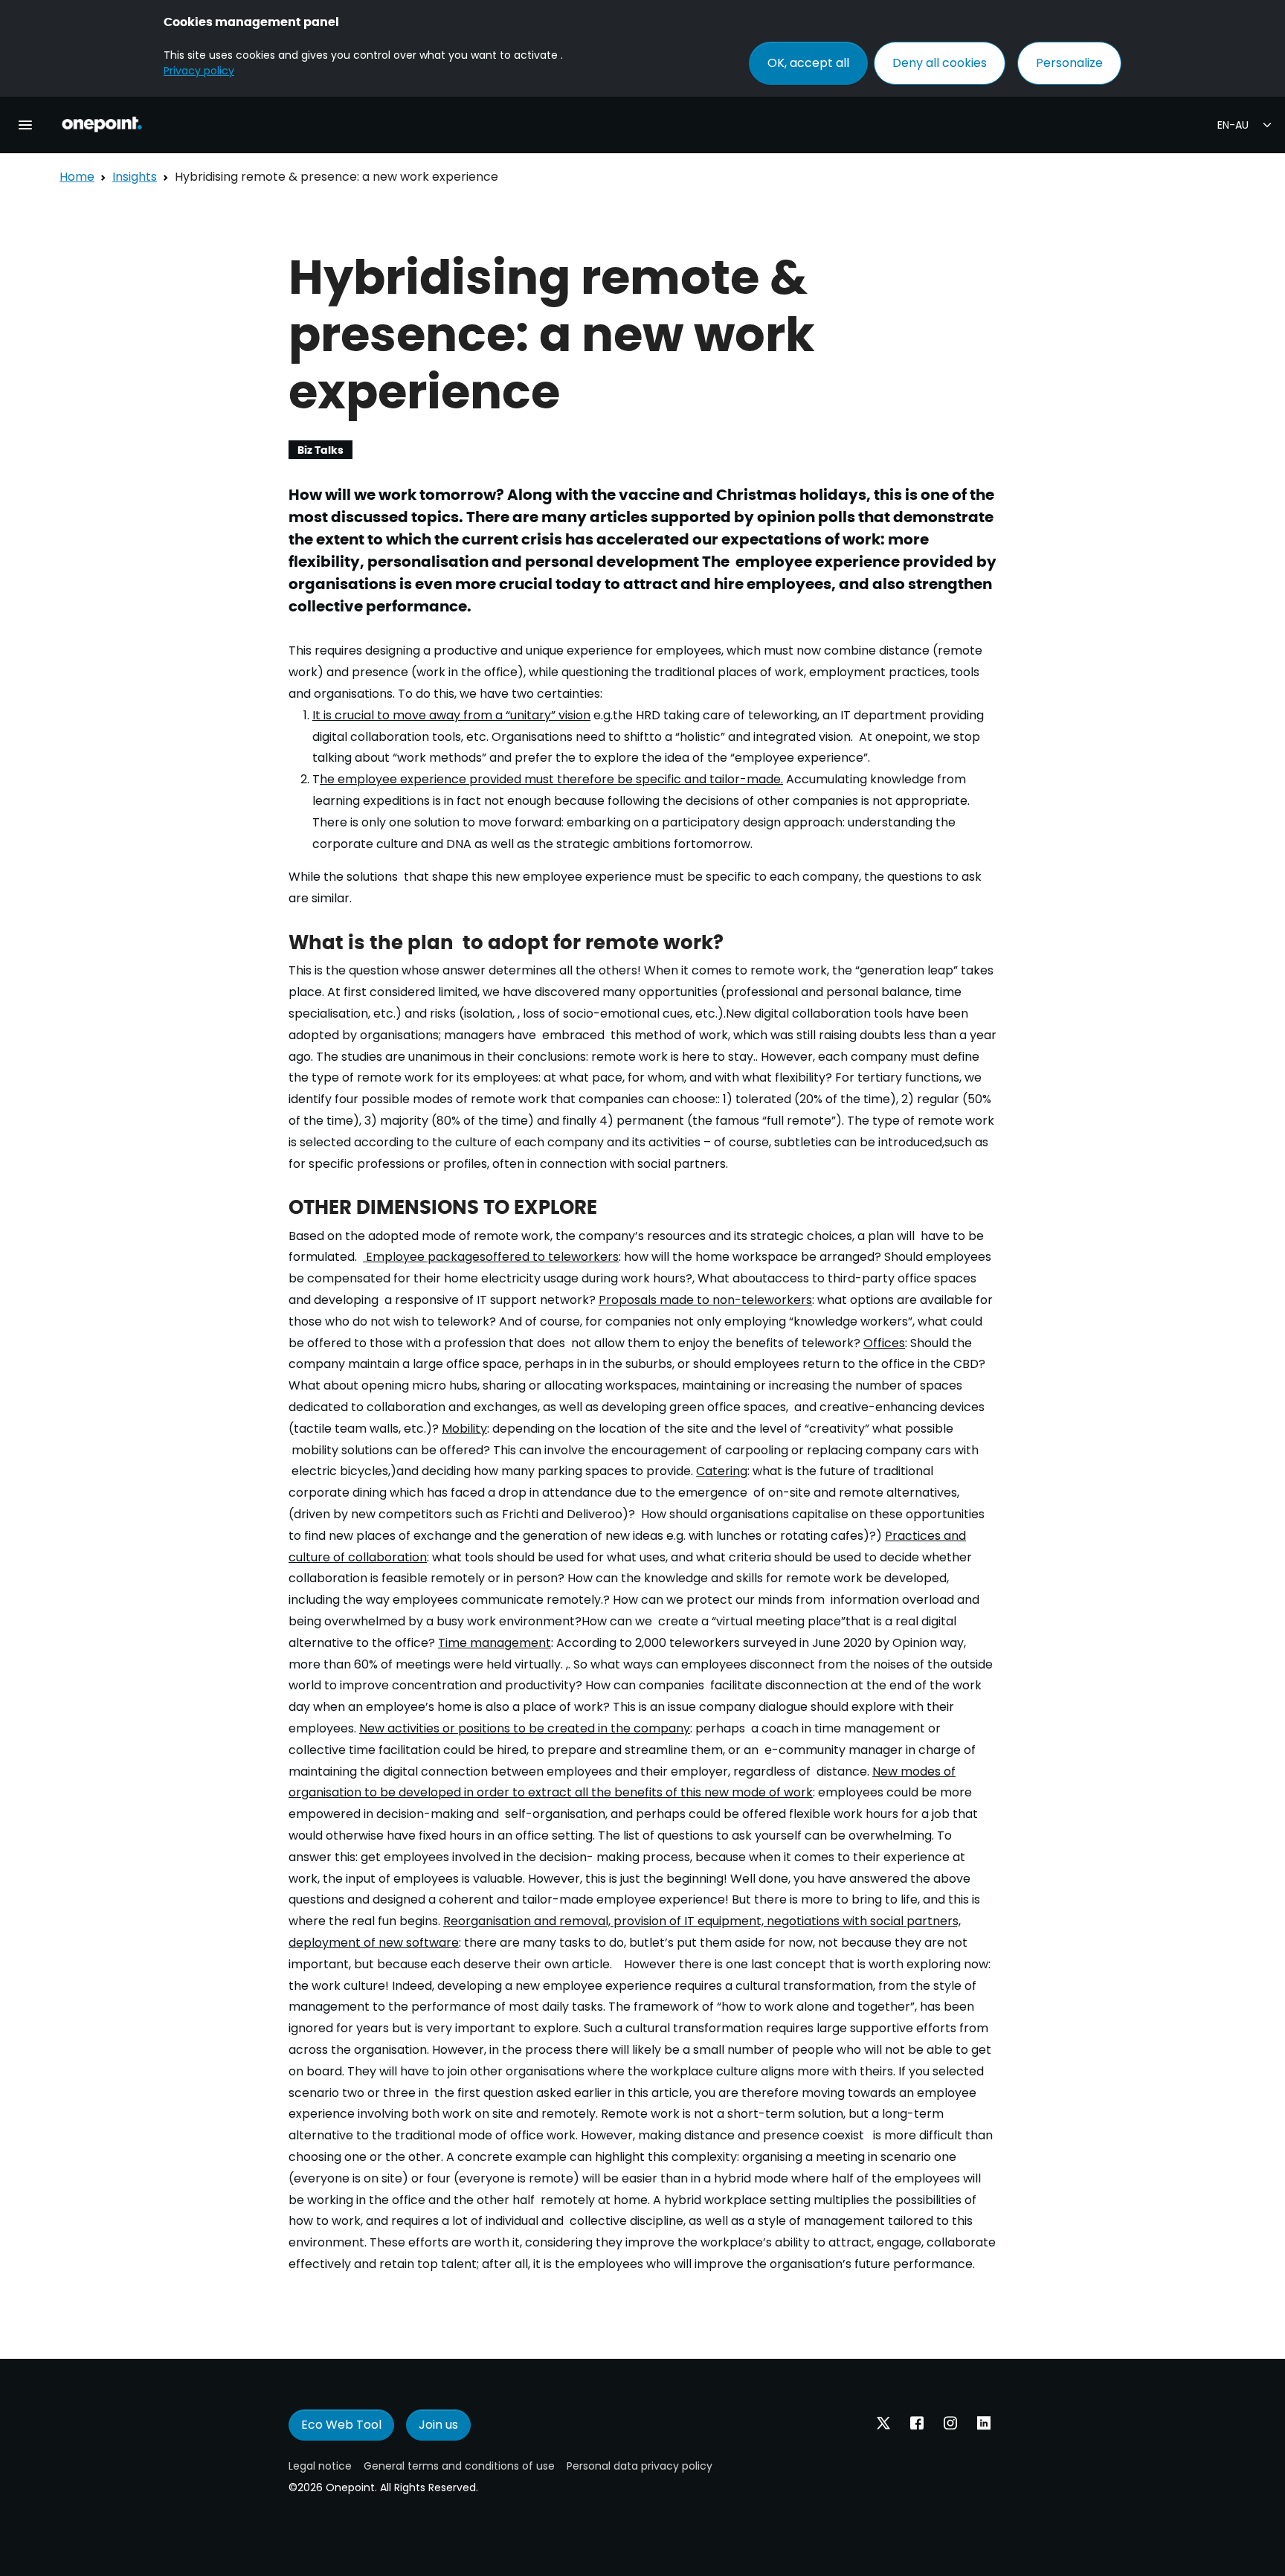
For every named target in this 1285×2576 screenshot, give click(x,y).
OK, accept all (808, 63)
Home (77, 177)
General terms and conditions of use (459, 2466)
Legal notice (320, 2466)
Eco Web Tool (341, 2425)
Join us (438, 2425)
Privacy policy (199, 71)
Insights (135, 177)
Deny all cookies (940, 63)
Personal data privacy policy (640, 2466)
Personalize (1069, 63)
